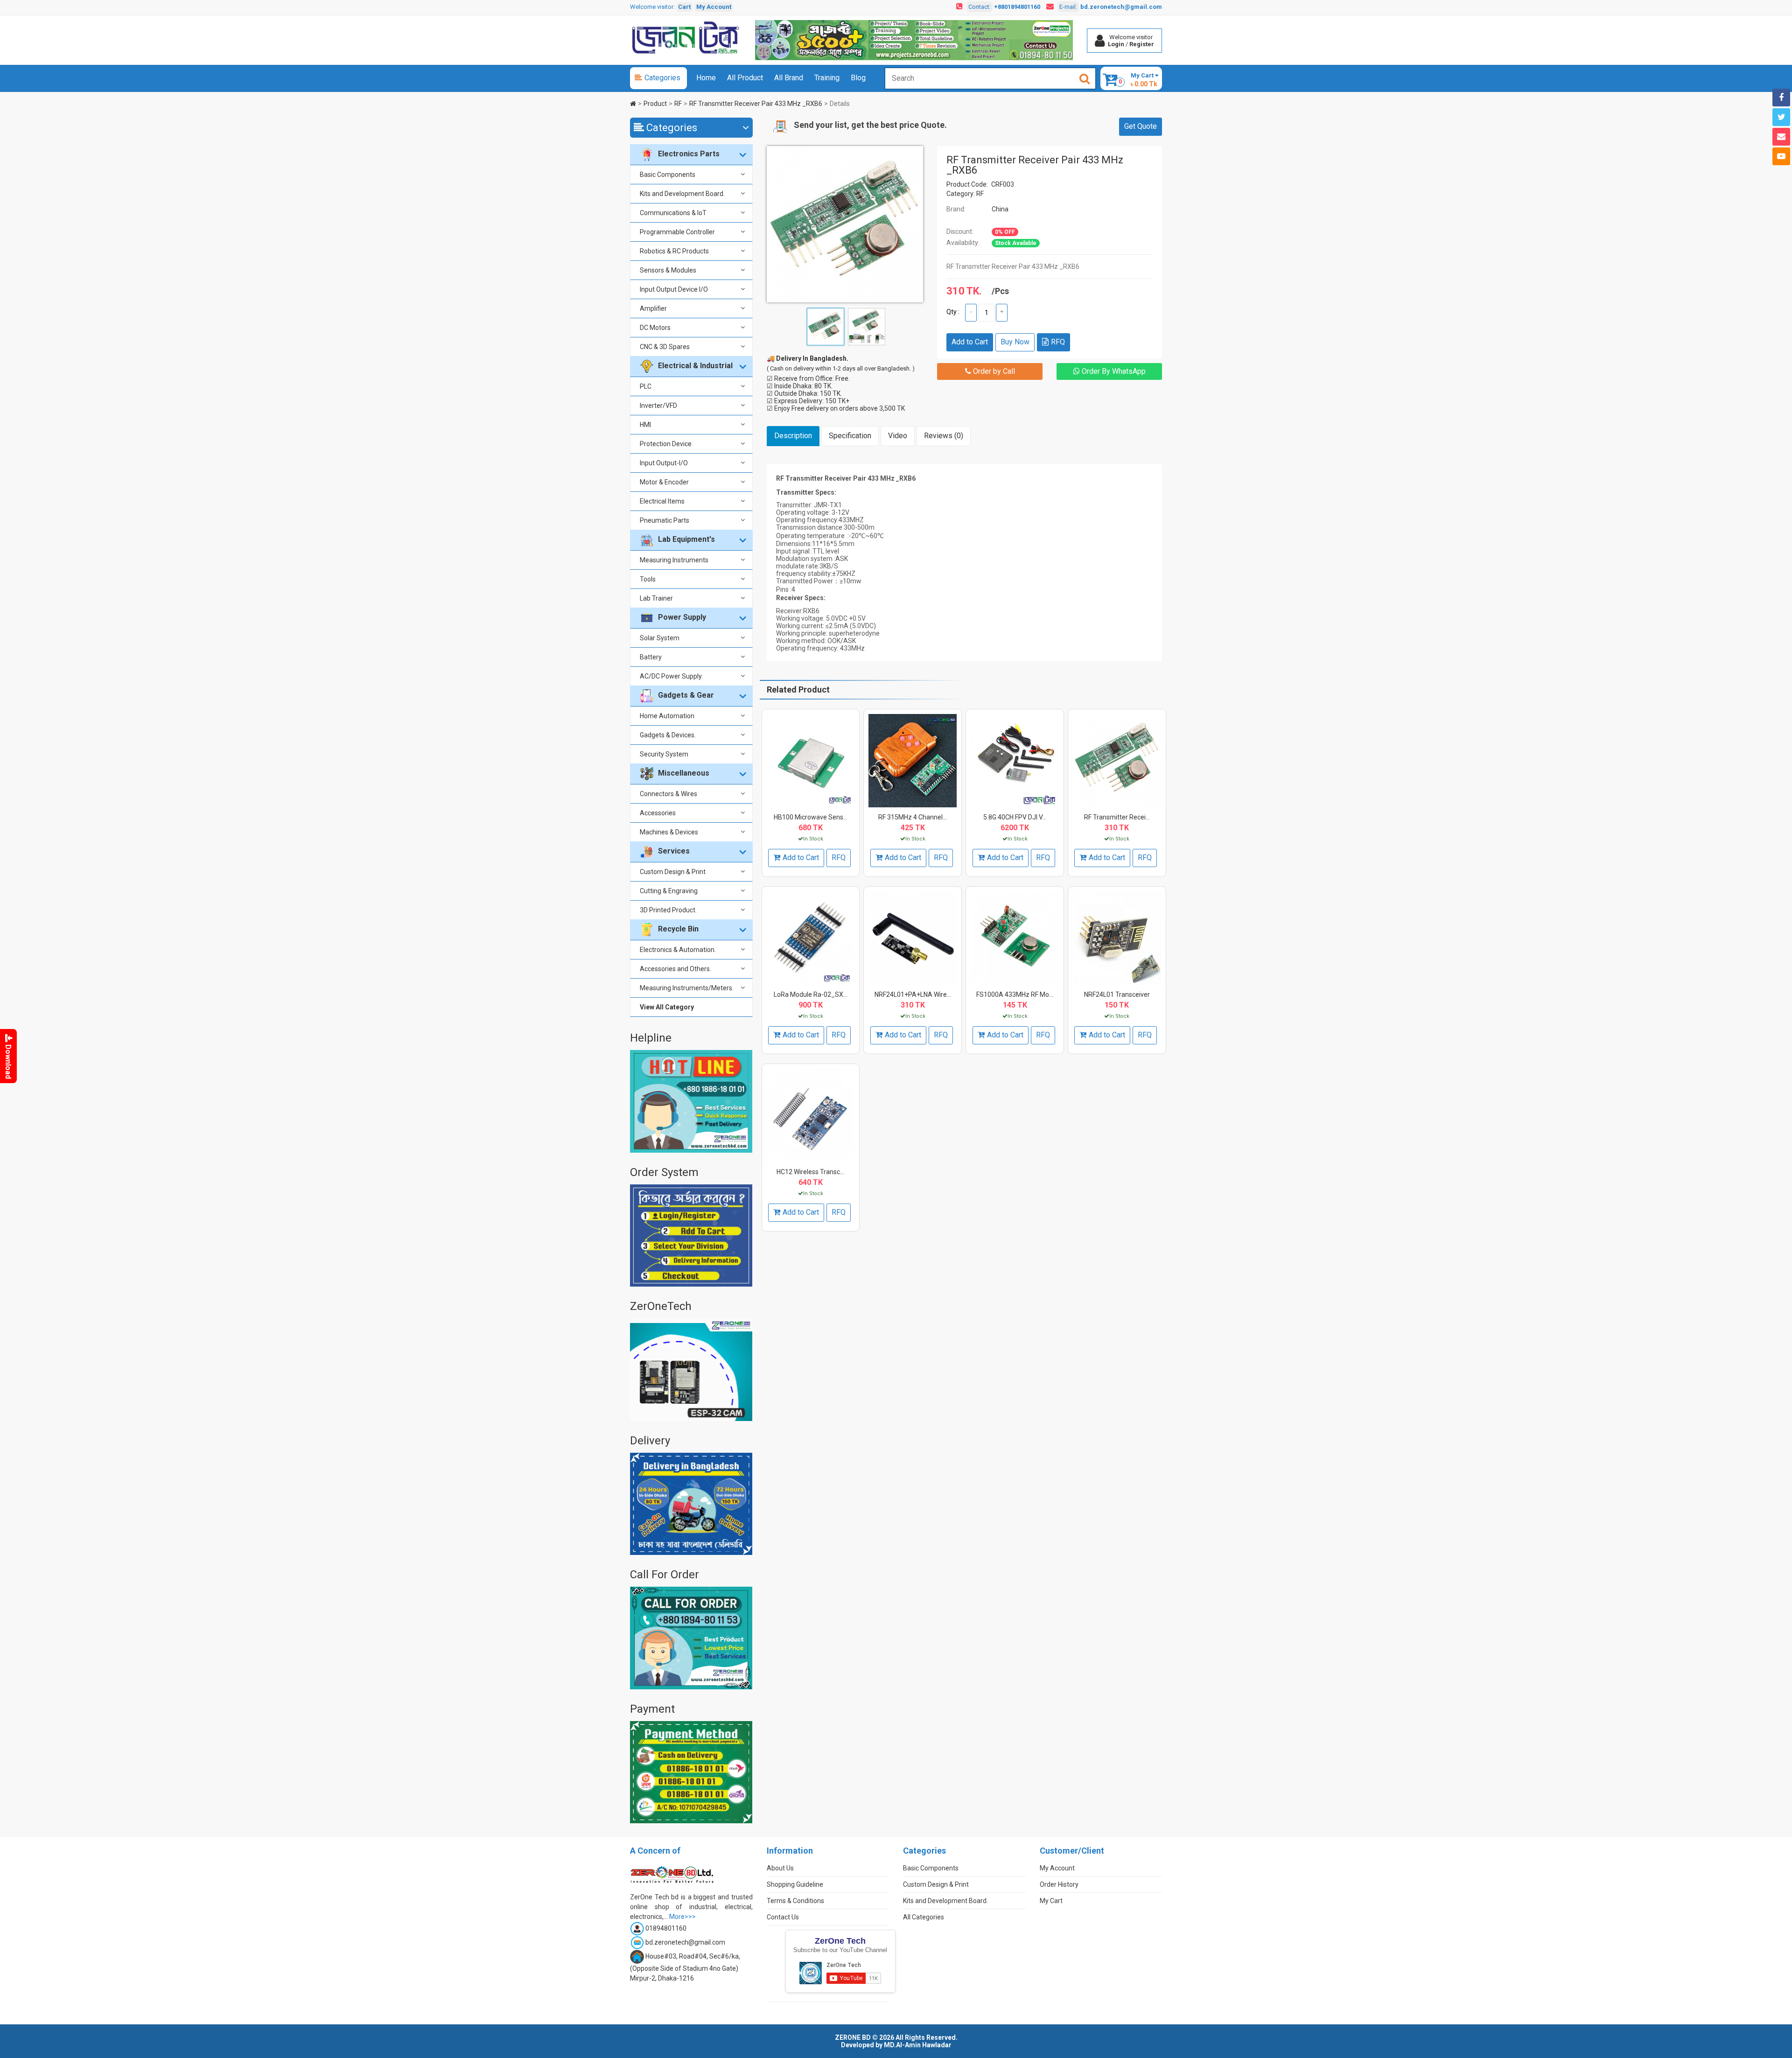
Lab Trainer (656, 598)
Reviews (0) (944, 436)
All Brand (789, 78)
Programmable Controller (677, 232)
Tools (648, 579)
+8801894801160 (1017, 7)
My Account (714, 7)
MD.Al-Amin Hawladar (918, 2045)
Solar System (660, 638)
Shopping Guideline (795, 1884)
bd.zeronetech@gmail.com (1121, 7)
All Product (745, 78)
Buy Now (1015, 342)
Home (706, 78)
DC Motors (655, 328)
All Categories (924, 1917)
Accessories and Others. (675, 969)
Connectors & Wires (668, 794)
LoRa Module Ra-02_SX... (811, 994)
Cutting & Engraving (669, 891)
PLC (646, 386)
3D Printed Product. (668, 910)
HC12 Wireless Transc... (810, 1172)
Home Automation (667, 716)
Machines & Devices (669, 832)
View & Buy (809, 737)
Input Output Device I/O (674, 289)
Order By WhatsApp (1113, 371)
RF (678, 104)
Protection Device (666, 444)
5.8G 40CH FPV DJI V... (1015, 817)
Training (827, 78)
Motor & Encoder (664, 482)
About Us (780, 1868)
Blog (858, 78)
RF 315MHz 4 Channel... (913, 817)
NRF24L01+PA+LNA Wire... (913, 994)
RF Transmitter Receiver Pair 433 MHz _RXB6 (756, 104)
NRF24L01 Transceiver (1117, 994)
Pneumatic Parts (665, 520)
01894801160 (666, 1928)
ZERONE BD (853, 2037)
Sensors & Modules (668, 270)
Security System (664, 754)
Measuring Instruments (674, 560)
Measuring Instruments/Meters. (687, 988)
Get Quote (1141, 126)
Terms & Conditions (795, 1901)
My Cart (1051, 1901)
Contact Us (783, 1917)
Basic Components (668, 175)
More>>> (682, 1917)
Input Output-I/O (664, 463)
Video (898, 436)
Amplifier (653, 308)
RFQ (1058, 342)
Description (793, 436)
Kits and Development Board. (682, 194)
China (1000, 209)
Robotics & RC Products (674, 251)
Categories (662, 78)
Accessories (658, 813)
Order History (1059, 1884)
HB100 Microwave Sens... (811, 817)
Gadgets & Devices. (668, 735)
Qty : (953, 312)
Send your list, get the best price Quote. (870, 125)
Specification (850, 436)
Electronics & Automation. (678, 950)
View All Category (667, 1007)
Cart (684, 7)
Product (655, 104)
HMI (645, 425)
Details (840, 104)
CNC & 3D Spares (665, 347)
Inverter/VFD (658, 406)
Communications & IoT (673, 213)
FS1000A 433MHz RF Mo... (1015, 994)
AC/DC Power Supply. (671, 676)
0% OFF (1005, 232)
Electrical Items (662, 501)
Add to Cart (970, 342)
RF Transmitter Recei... (1117, 817)
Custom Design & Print (673, 872)
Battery (651, 657)
